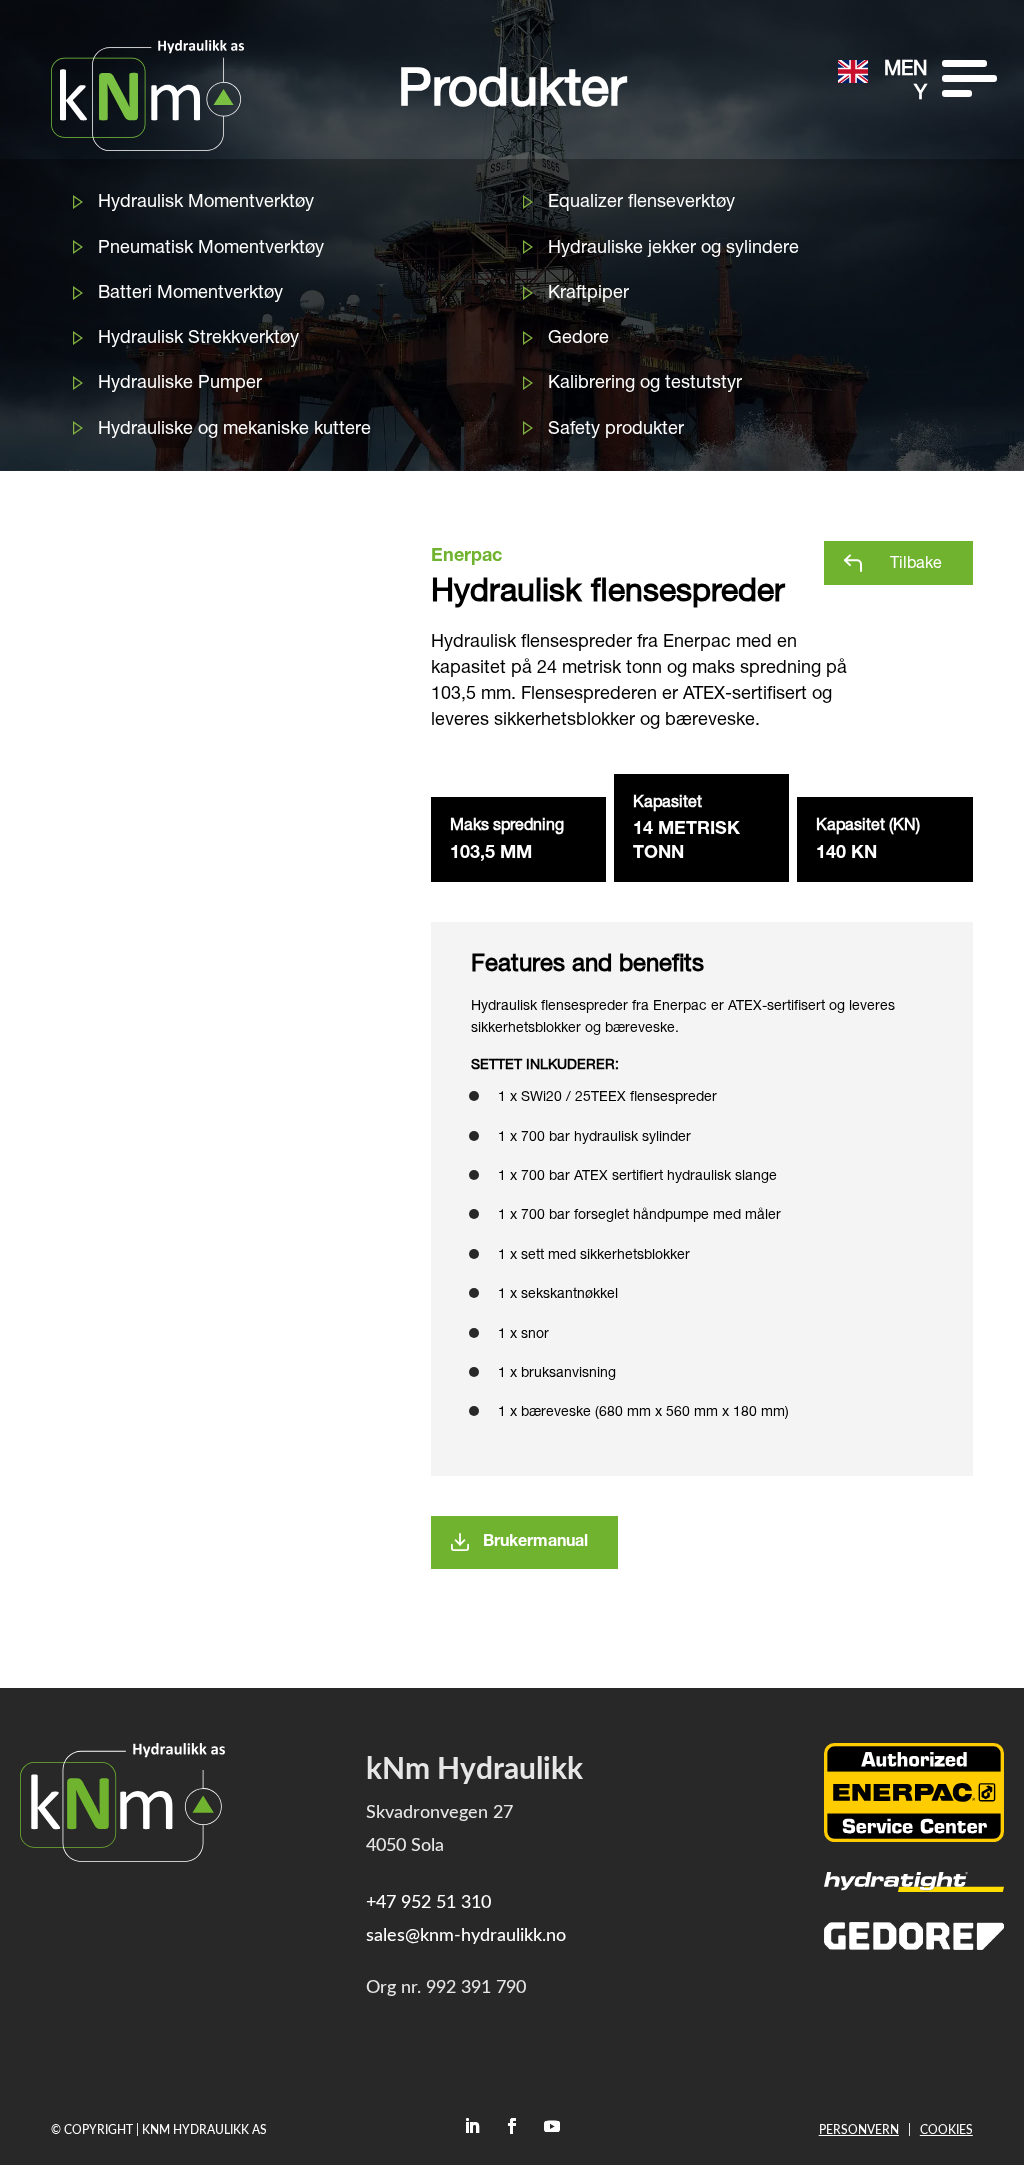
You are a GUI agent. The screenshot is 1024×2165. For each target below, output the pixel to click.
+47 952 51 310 (428, 1903)
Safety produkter (616, 430)
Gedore (578, 339)
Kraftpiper (588, 294)
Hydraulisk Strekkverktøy (198, 339)
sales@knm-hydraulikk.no (466, 1936)
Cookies (946, 2130)
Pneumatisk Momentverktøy (211, 249)
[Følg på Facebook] (512, 2126)
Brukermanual (535, 1543)
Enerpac (466, 557)
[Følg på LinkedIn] (472, 2126)
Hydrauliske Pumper (180, 384)
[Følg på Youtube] (552, 2126)
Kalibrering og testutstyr (645, 384)
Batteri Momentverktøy (190, 294)
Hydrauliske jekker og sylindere (673, 249)
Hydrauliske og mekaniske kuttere (234, 430)
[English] (853, 71)
